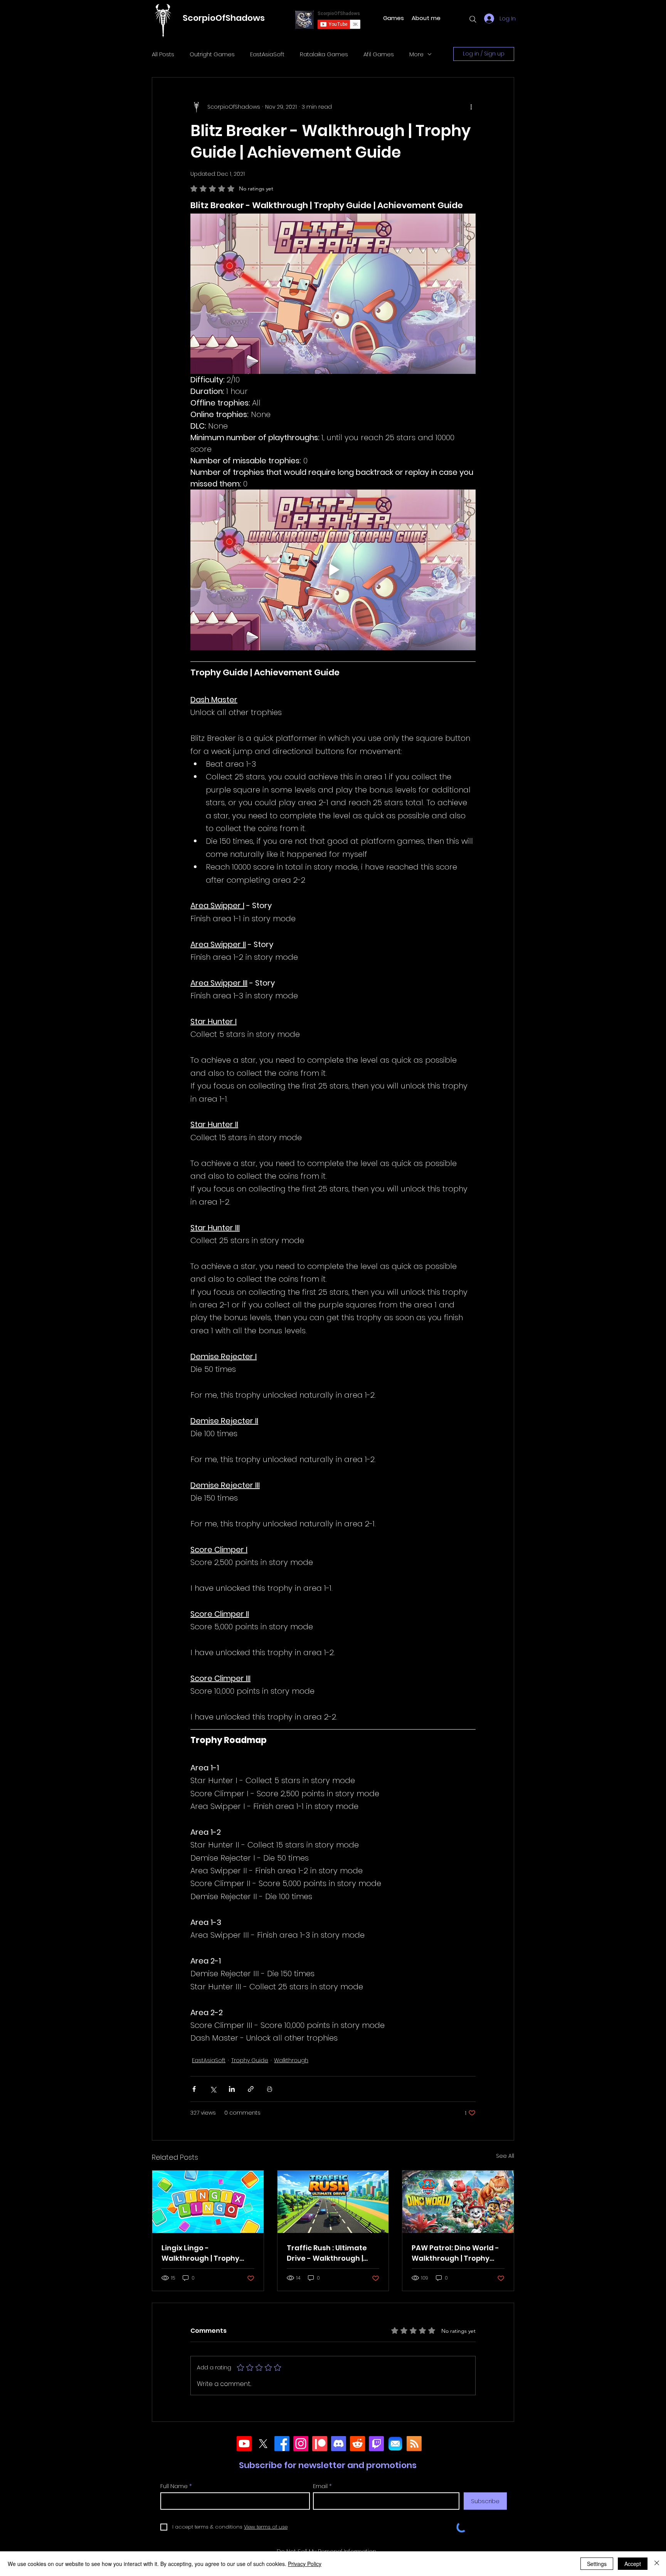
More (416, 54)
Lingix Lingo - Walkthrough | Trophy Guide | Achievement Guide (200, 2253)
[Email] (395, 2444)
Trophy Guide (250, 2060)
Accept (633, 2564)
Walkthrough (291, 2060)
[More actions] (471, 107)
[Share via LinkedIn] (232, 2089)
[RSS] (414, 2444)
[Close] (657, 2564)
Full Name (174, 2486)
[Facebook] (282, 2444)
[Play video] (333, 570)
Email (320, 2486)
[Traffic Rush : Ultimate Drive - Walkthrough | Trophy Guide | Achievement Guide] (333, 2202)
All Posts (163, 54)
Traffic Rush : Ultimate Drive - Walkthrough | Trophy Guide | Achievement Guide (327, 2253)
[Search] (473, 19)
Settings (597, 2564)
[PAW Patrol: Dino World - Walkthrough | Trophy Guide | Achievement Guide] (458, 2202)
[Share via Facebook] (194, 2089)
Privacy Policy (305, 2564)
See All (505, 2156)
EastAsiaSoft (267, 54)
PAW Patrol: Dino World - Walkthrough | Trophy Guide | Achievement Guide (455, 2253)
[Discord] (339, 2444)
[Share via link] (251, 2089)
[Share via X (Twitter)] (213, 2089)
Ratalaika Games (324, 54)
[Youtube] (244, 2444)
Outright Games (212, 54)
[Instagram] (301, 2444)
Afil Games (379, 54)
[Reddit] (357, 2444)
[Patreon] (320, 2444)
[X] (263, 2444)
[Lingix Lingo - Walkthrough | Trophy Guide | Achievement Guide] (208, 2202)
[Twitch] (376, 2444)
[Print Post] (270, 2089)
